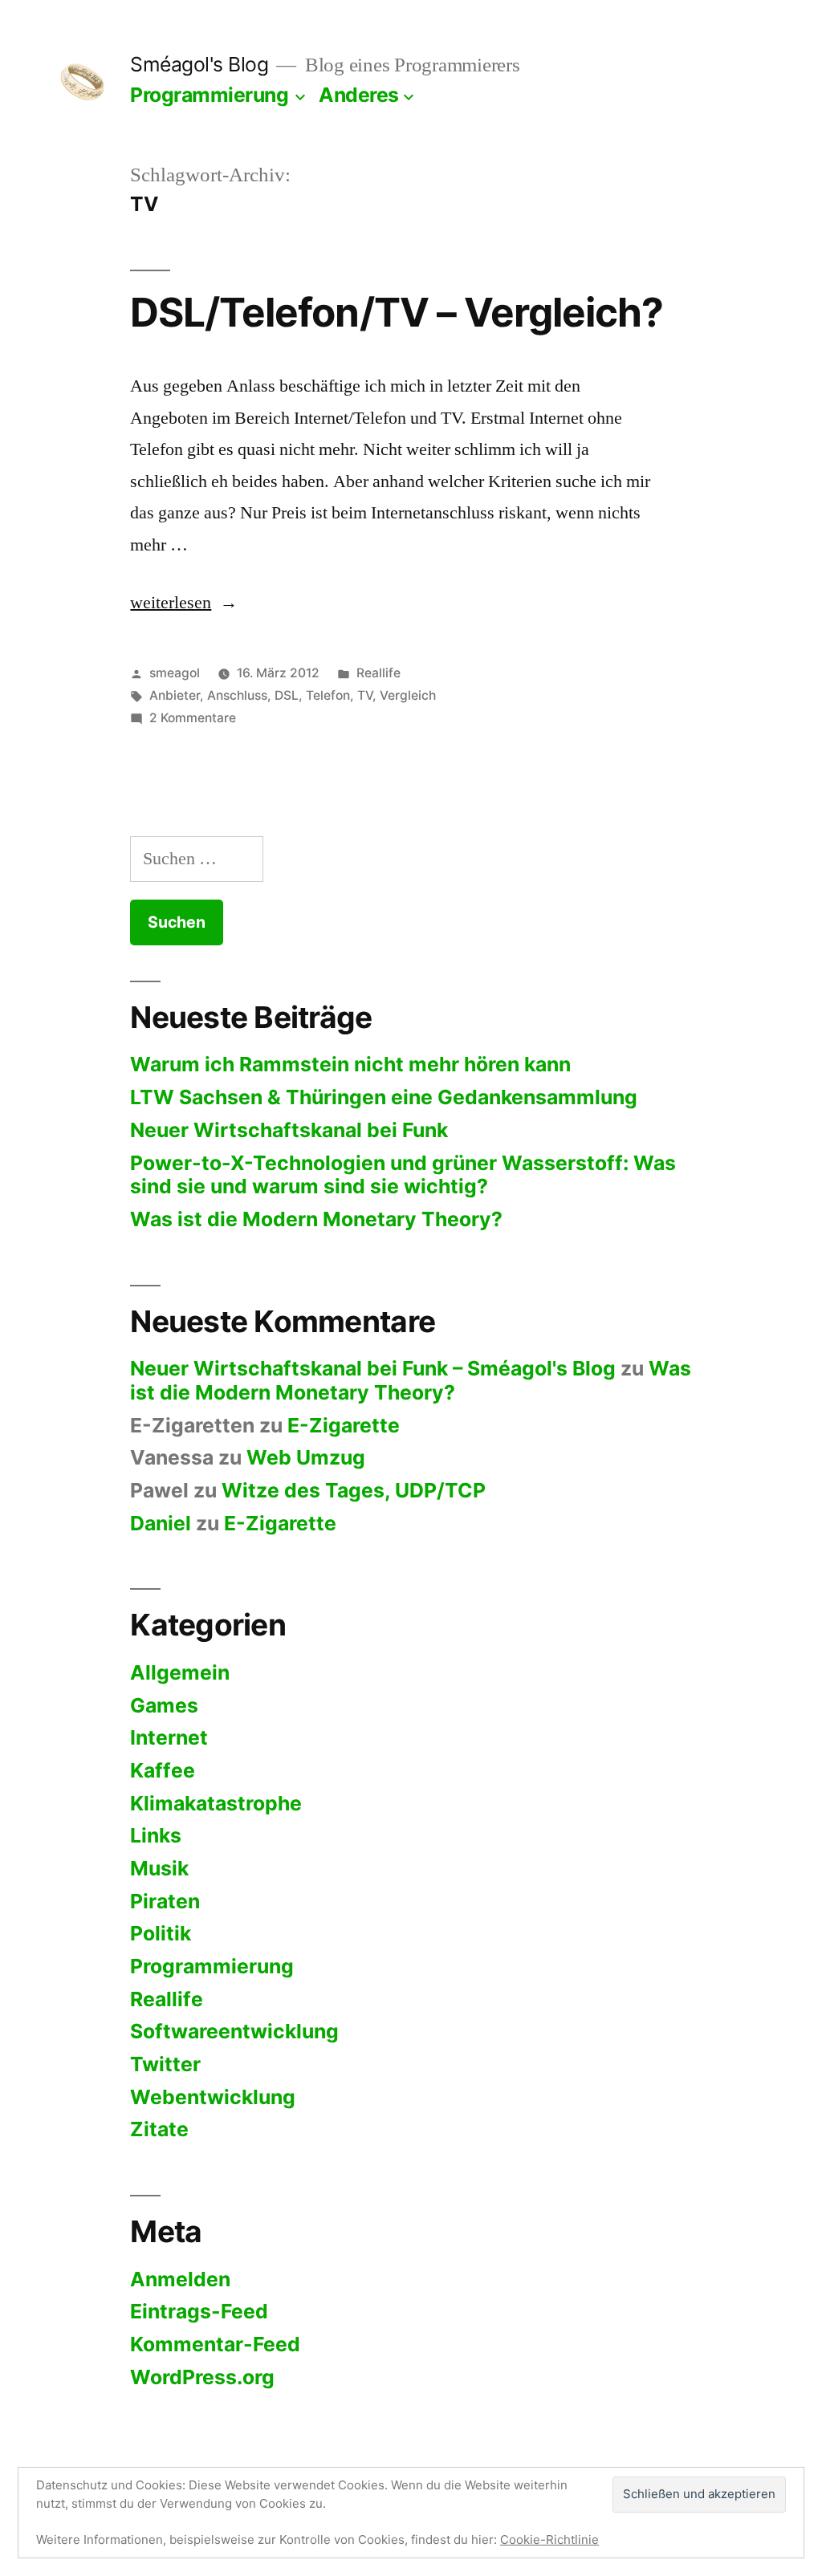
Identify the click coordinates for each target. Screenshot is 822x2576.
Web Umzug (306, 1457)
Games (164, 1705)
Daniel (161, 1523)
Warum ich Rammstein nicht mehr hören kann (350, 1064)
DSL (287, 695)
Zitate (159, 2129)
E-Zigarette (344, 1425)
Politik (161, 1933)
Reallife (378, 673)
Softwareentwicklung (234, 2031)
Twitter (165, 2064)
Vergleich (408, 695)
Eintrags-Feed (199, 2311)
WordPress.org (202, 2377)
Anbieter (175, 695)
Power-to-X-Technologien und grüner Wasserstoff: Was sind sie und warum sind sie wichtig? (403, 1175)
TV (365, 695)
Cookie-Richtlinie (549, 2539)
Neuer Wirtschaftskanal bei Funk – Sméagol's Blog (373, 1368)
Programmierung (209, 95)
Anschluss (237, 695)
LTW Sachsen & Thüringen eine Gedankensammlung (384, 1097)
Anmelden (180, 2279)
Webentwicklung (213, 2097)
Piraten (165, 1901)
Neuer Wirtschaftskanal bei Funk (289, 1130)
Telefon (328, 695)
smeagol (175, 673)
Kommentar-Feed (215, 2344)
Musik (159, 1868)
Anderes (359, 95)
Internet (169, 1737)
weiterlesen (184, 603)
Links (156, 1835)
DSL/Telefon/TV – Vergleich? (396, 312)
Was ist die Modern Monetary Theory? (316, 1219)
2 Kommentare (193, 718)
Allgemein (180, 1672)
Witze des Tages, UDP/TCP (354, 1490)
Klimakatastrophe (216, 1803)
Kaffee (163, 1770)
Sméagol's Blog (199, 64)
